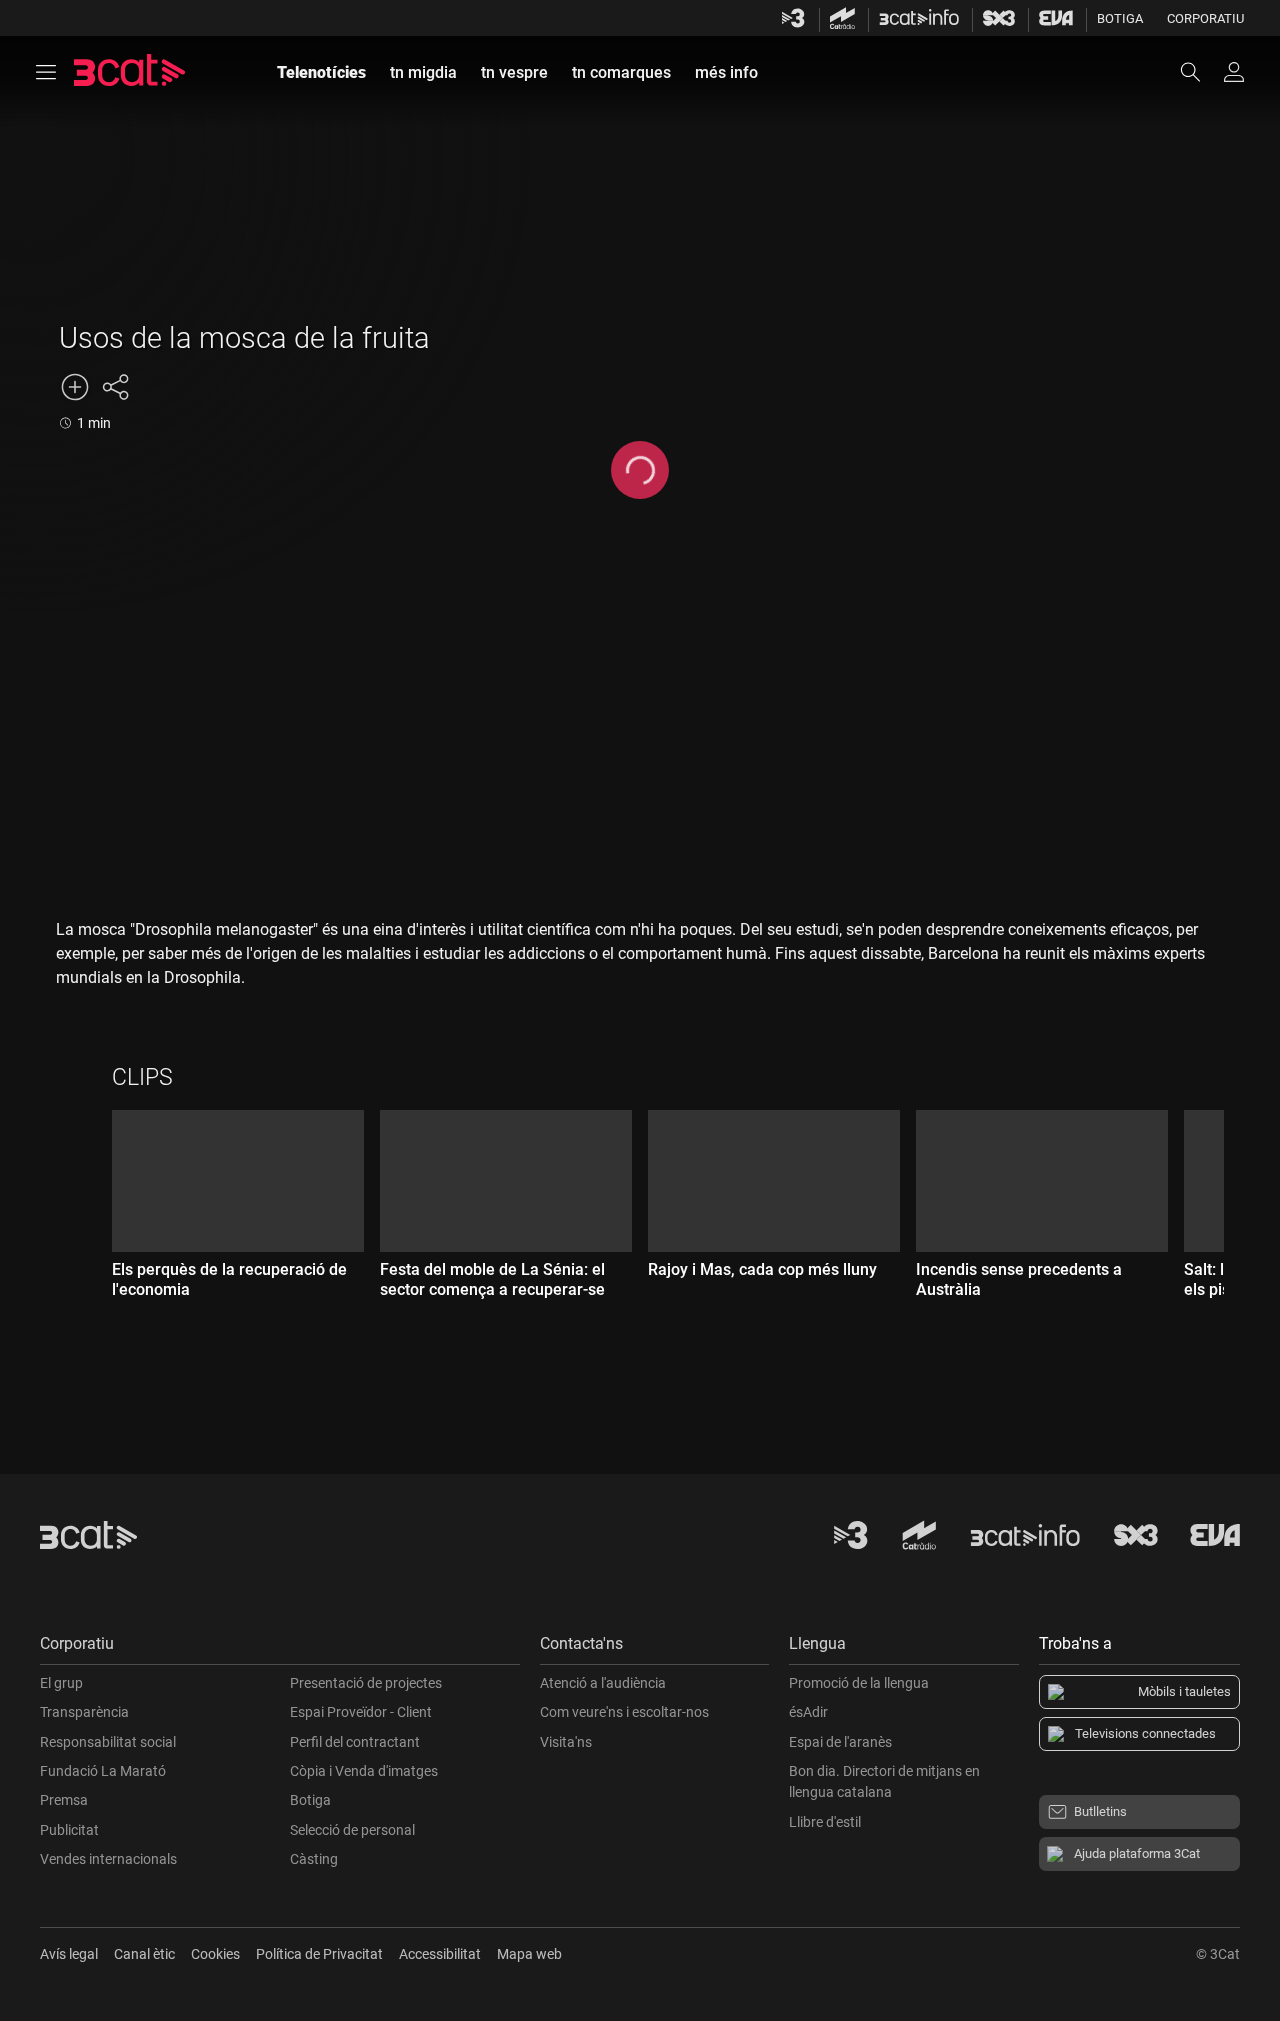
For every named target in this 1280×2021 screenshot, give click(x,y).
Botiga (1120, 18)
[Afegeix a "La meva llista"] (75, 387)
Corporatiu (1205, 18)
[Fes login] (1234, 72)
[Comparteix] (115, 387)
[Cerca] (1200, 72)
